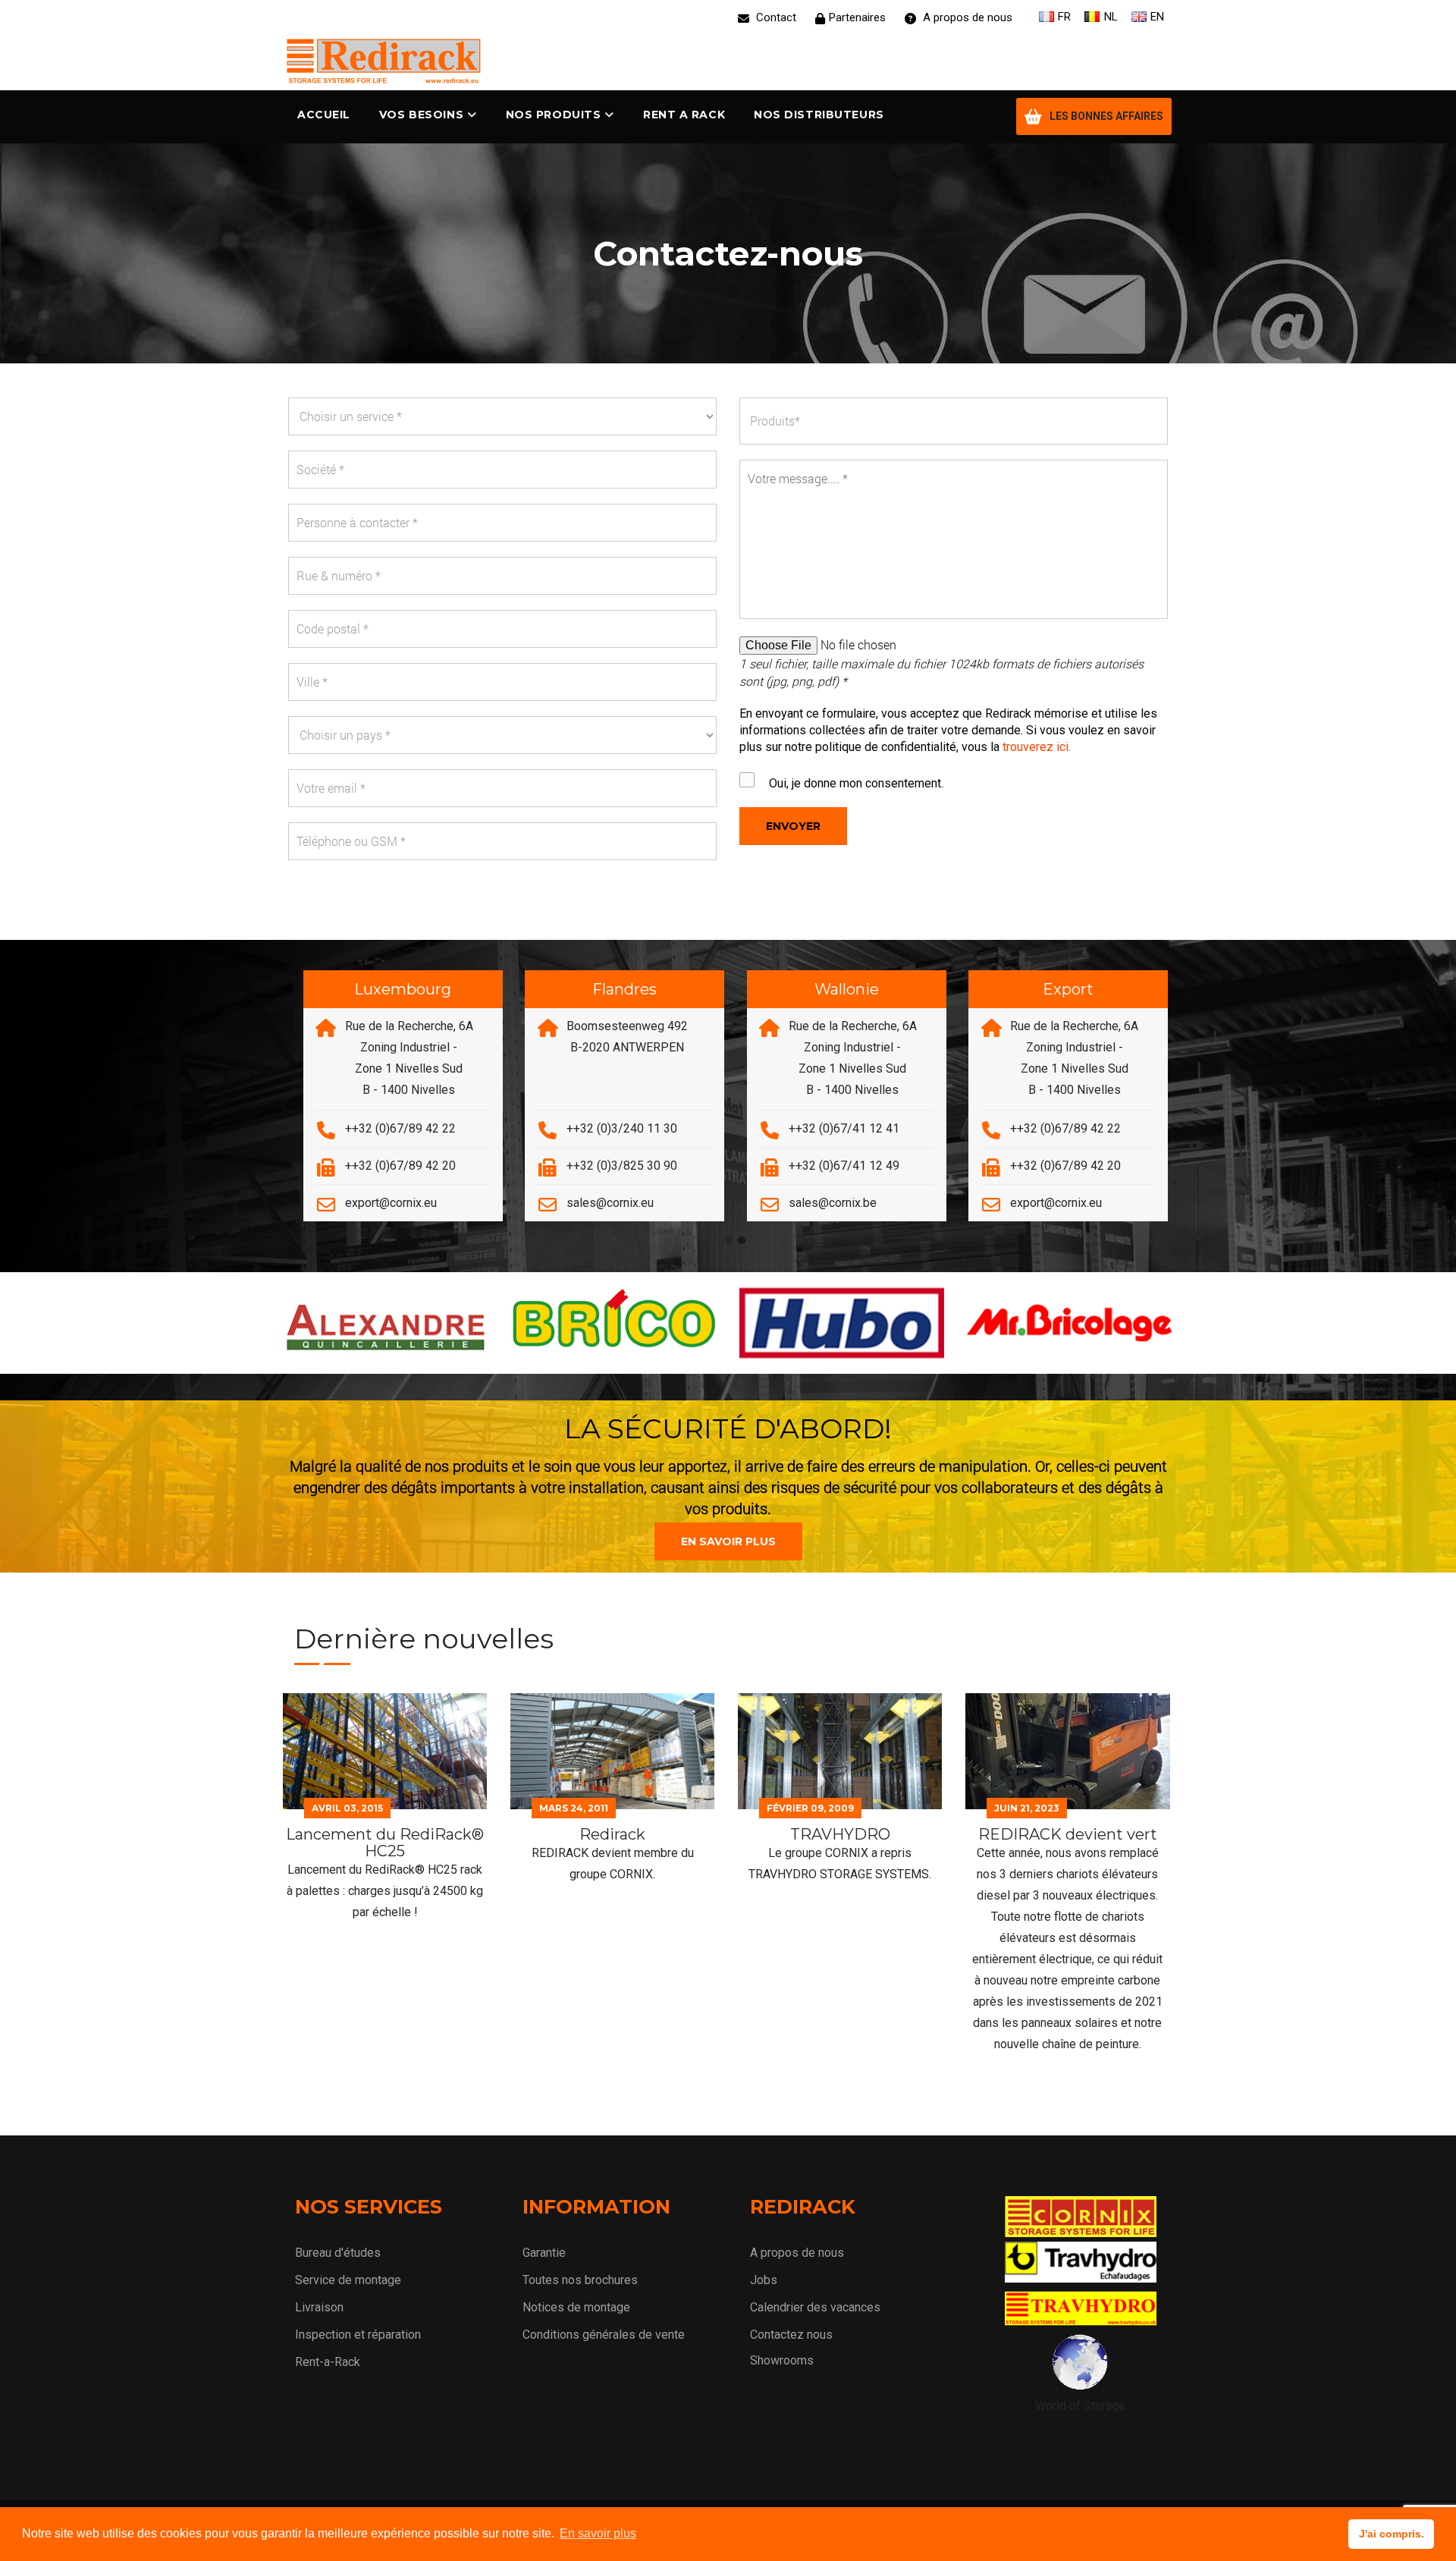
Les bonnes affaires (1106, 116)
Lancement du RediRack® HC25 (385, 1843)
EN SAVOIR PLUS (728, 1541)
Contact (775, 17)
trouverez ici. (1037, 747)
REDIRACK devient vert (1068, 1834)
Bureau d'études (338, 2253)
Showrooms (782, 2360)
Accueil (324, 115)
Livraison (319, 2307)
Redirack (612, 1834)
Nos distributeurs (819, 115)
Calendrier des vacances (815, 2307)
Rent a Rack (684, 115)
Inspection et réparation (358, 2335)
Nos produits (554, 115)
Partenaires (857, 17)
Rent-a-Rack (328, 2362)
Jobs (764, 2280)
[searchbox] (960, 421)
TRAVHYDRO (840, 1834)
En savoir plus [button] (598, 2533)
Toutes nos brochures (580, 2280)
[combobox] (954, 421)
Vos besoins (421, 115)
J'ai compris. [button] (1392, 2534)
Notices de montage (576, 2307)
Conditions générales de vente (604, 2335)
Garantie (544, 2253)
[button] (730, 1241)
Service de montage (348, 2280)
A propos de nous (966, 17)
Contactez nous (791, 2335)
